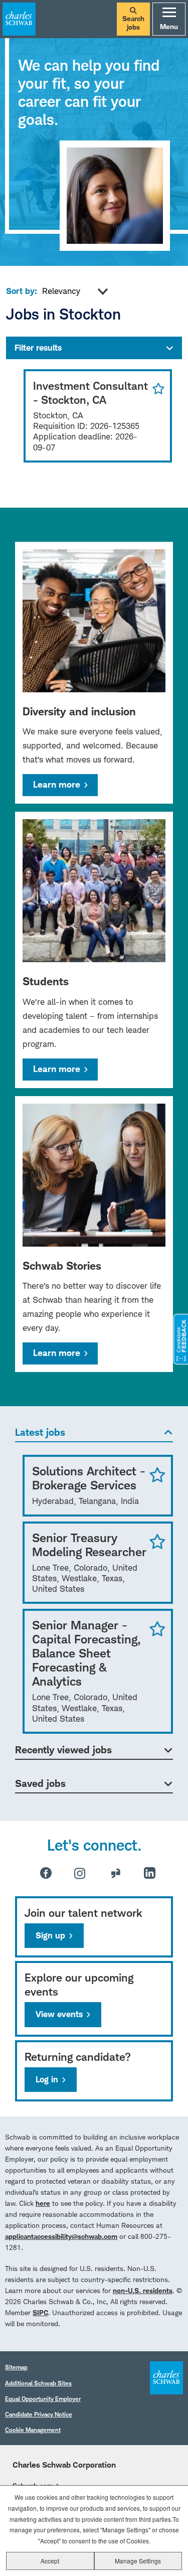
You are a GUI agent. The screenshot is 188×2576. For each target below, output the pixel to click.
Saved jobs (40, 1783)
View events (59, 2014)
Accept (50, 2561)
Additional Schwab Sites (38, 2383)
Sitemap (16, 2367)
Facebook (46, 1873)
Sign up (50, 1935)
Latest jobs (40, 1432)
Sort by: (22, 291)
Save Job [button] (157, 1474)
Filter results (38, 348)
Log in (47, 2079)
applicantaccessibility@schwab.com (61, 2236)
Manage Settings (138, 2561)
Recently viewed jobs (63, 1750)
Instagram (80, 1873)
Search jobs (133, 23)
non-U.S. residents (143, 2290)
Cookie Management (33, 2430)
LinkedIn (150, 1873)
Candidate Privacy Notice (39, 2414)
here (43, 2203)
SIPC (40, 2312)
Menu (169, 26)
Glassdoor (116, 1873)
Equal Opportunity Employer (43, 2399)
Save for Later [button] (156, 389)
